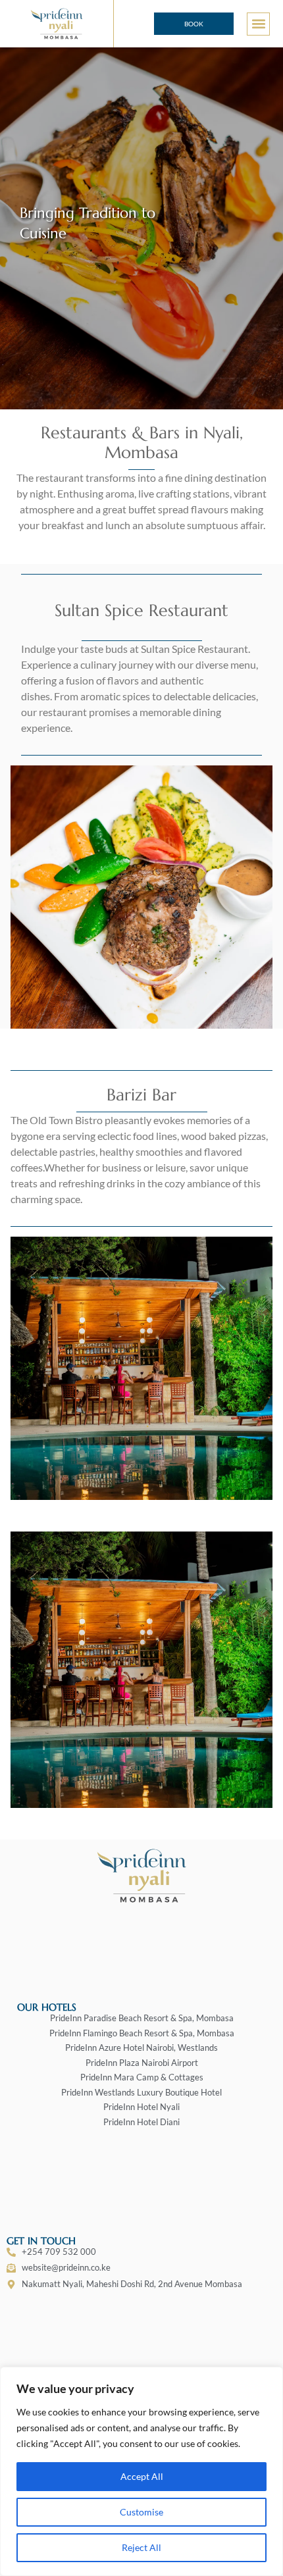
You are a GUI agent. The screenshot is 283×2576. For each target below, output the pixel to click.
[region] (141, 2471)
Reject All (141, 2547)
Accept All (142, 2476)
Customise (141, 2512)
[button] (258, 24)
